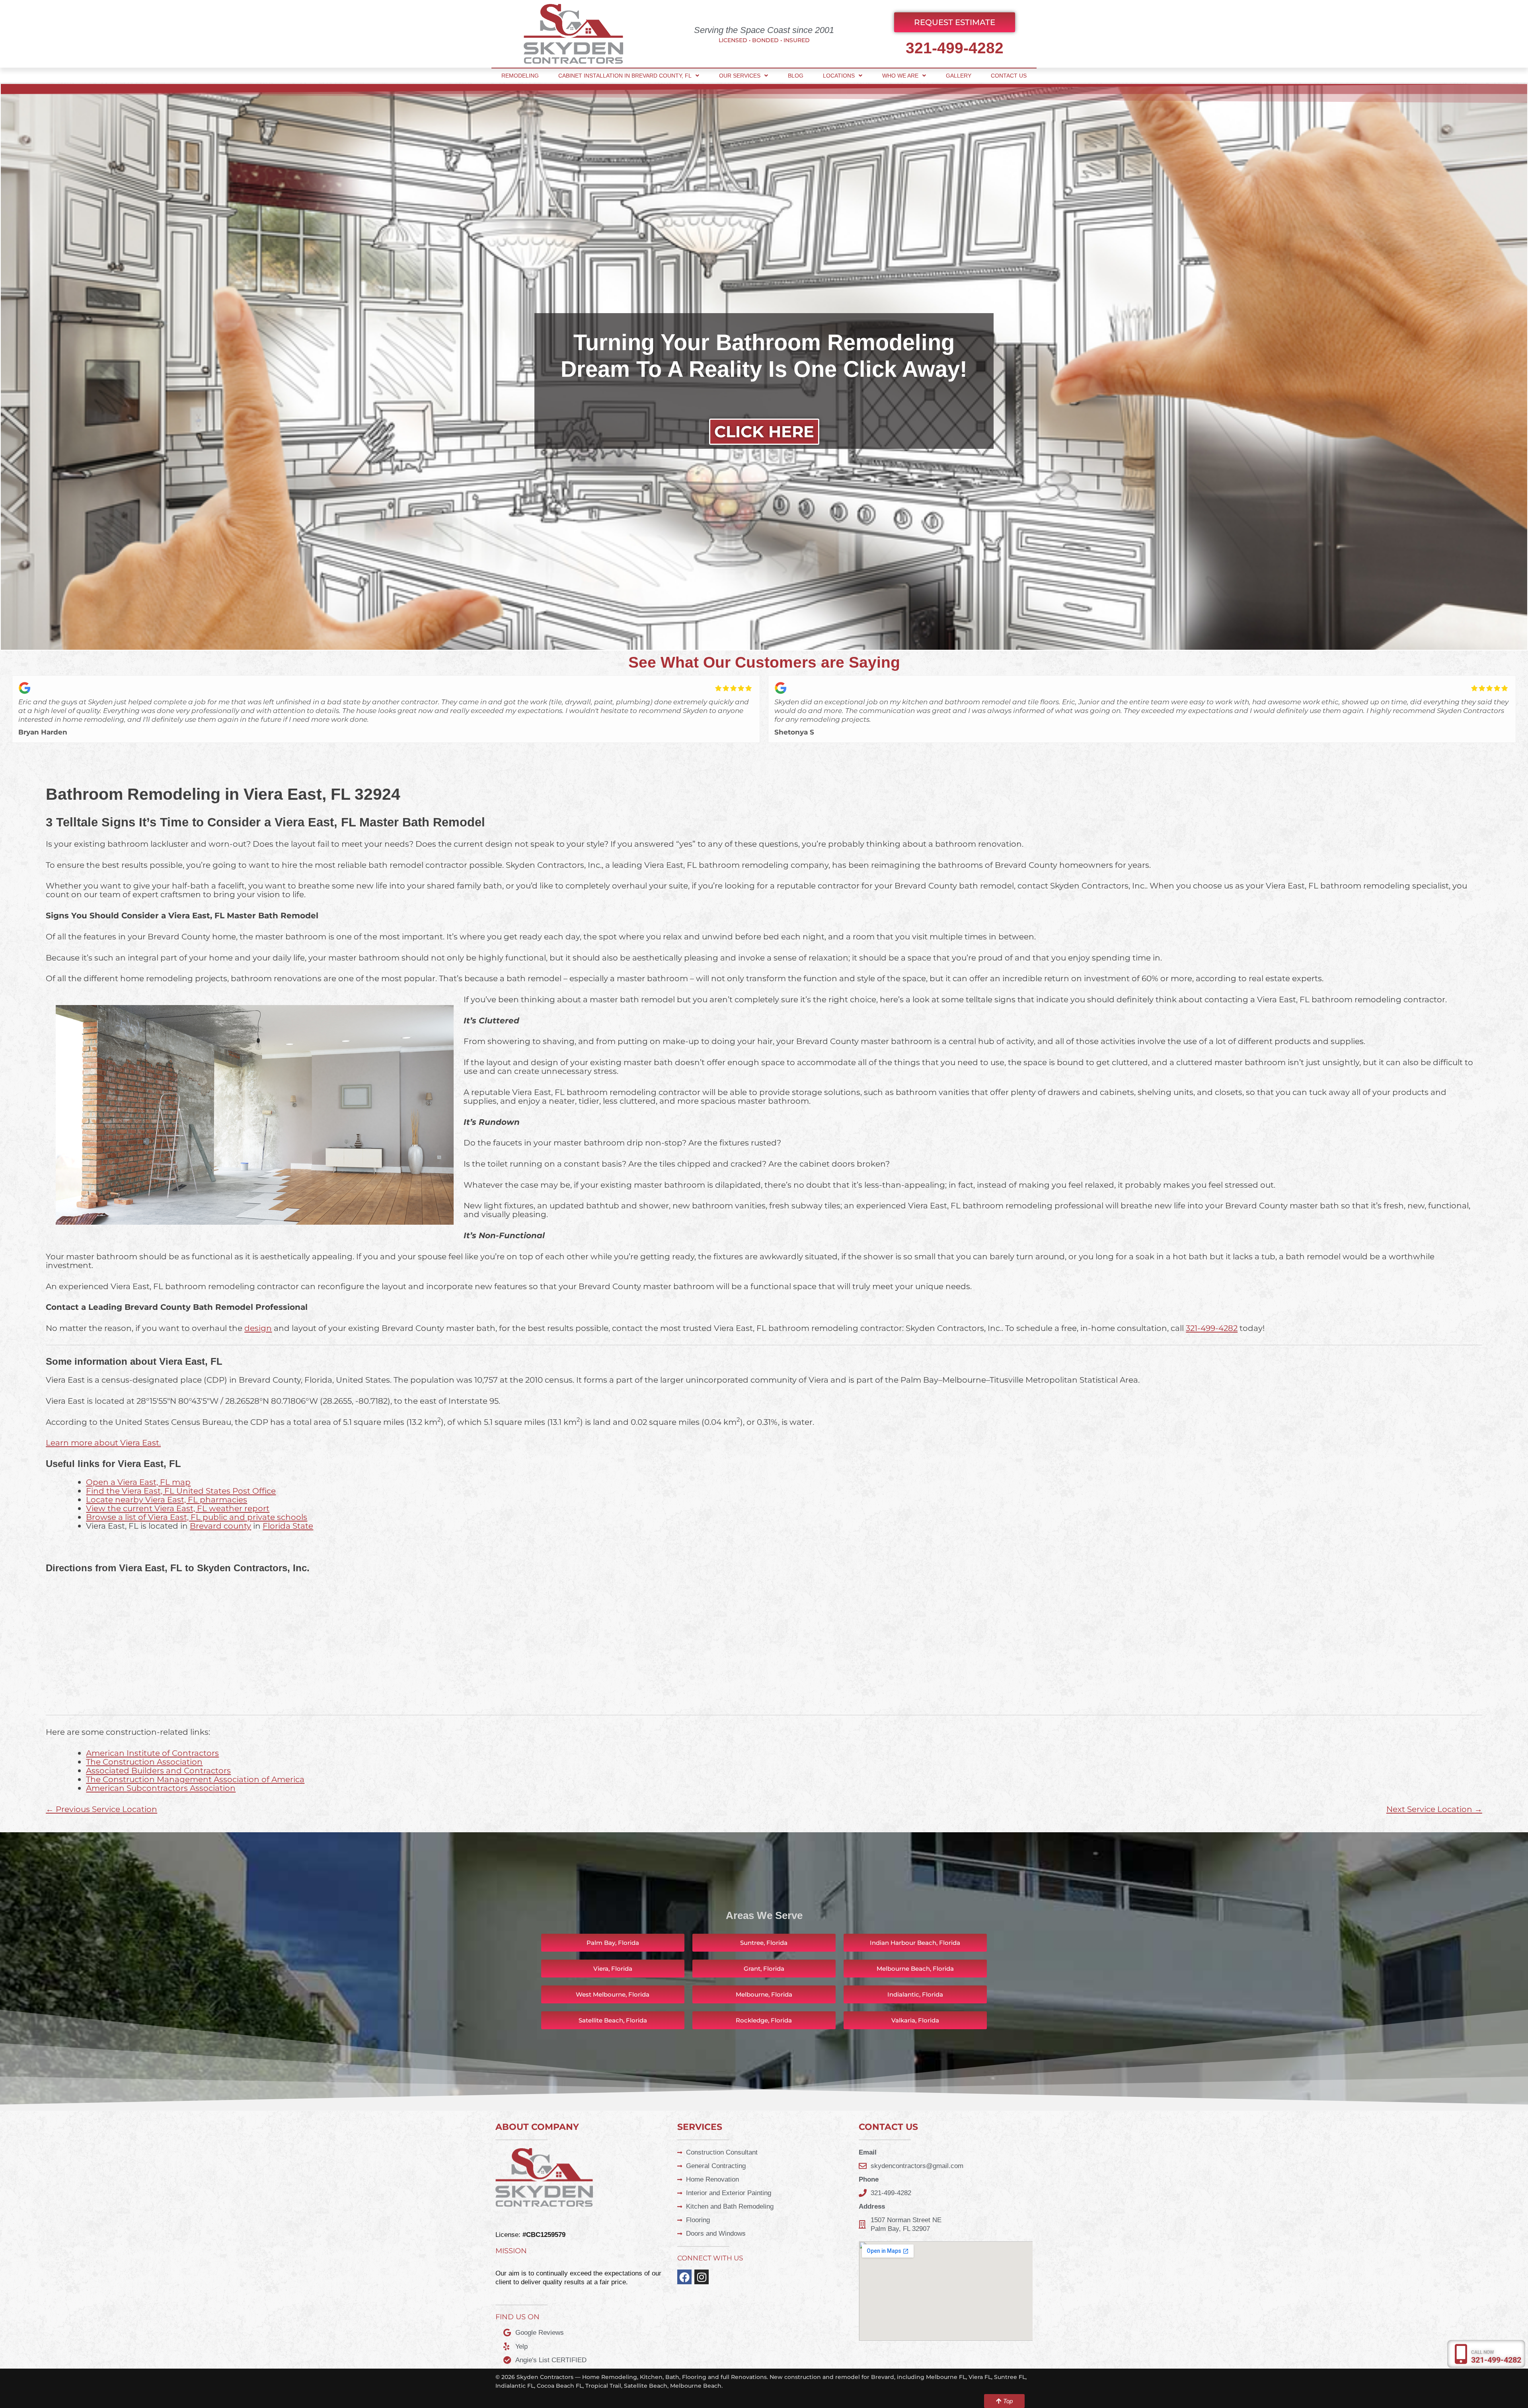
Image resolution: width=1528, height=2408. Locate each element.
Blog (796, 76)
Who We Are (900, 76)
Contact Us (1009, 76)
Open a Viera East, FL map (138, 1482)
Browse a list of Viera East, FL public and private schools (197, 1517)
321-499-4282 (955, 48)
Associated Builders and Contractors (158, 1770)
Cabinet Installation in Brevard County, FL (625, 76)
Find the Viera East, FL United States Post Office (181, 1491)
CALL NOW (1483, 2352)
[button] (764, 1969)
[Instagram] (702, 2277)
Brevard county (220, 1526)
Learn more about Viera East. (103, 1443)
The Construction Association (144, 1762)
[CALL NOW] (1461, 2354)
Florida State (288, 1526)
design (258, 1328)
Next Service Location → (1434, 1809)
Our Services (740, 76)
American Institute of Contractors (152, 1753)
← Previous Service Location (101, 1809)
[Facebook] (684, 2277)
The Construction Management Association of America (195, 1779)
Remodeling (520, 76)
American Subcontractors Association (161, 1788)
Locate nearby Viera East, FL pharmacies (167, 1499)
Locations (839, 76)
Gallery (959, 76)
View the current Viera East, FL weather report (178, 1508)
